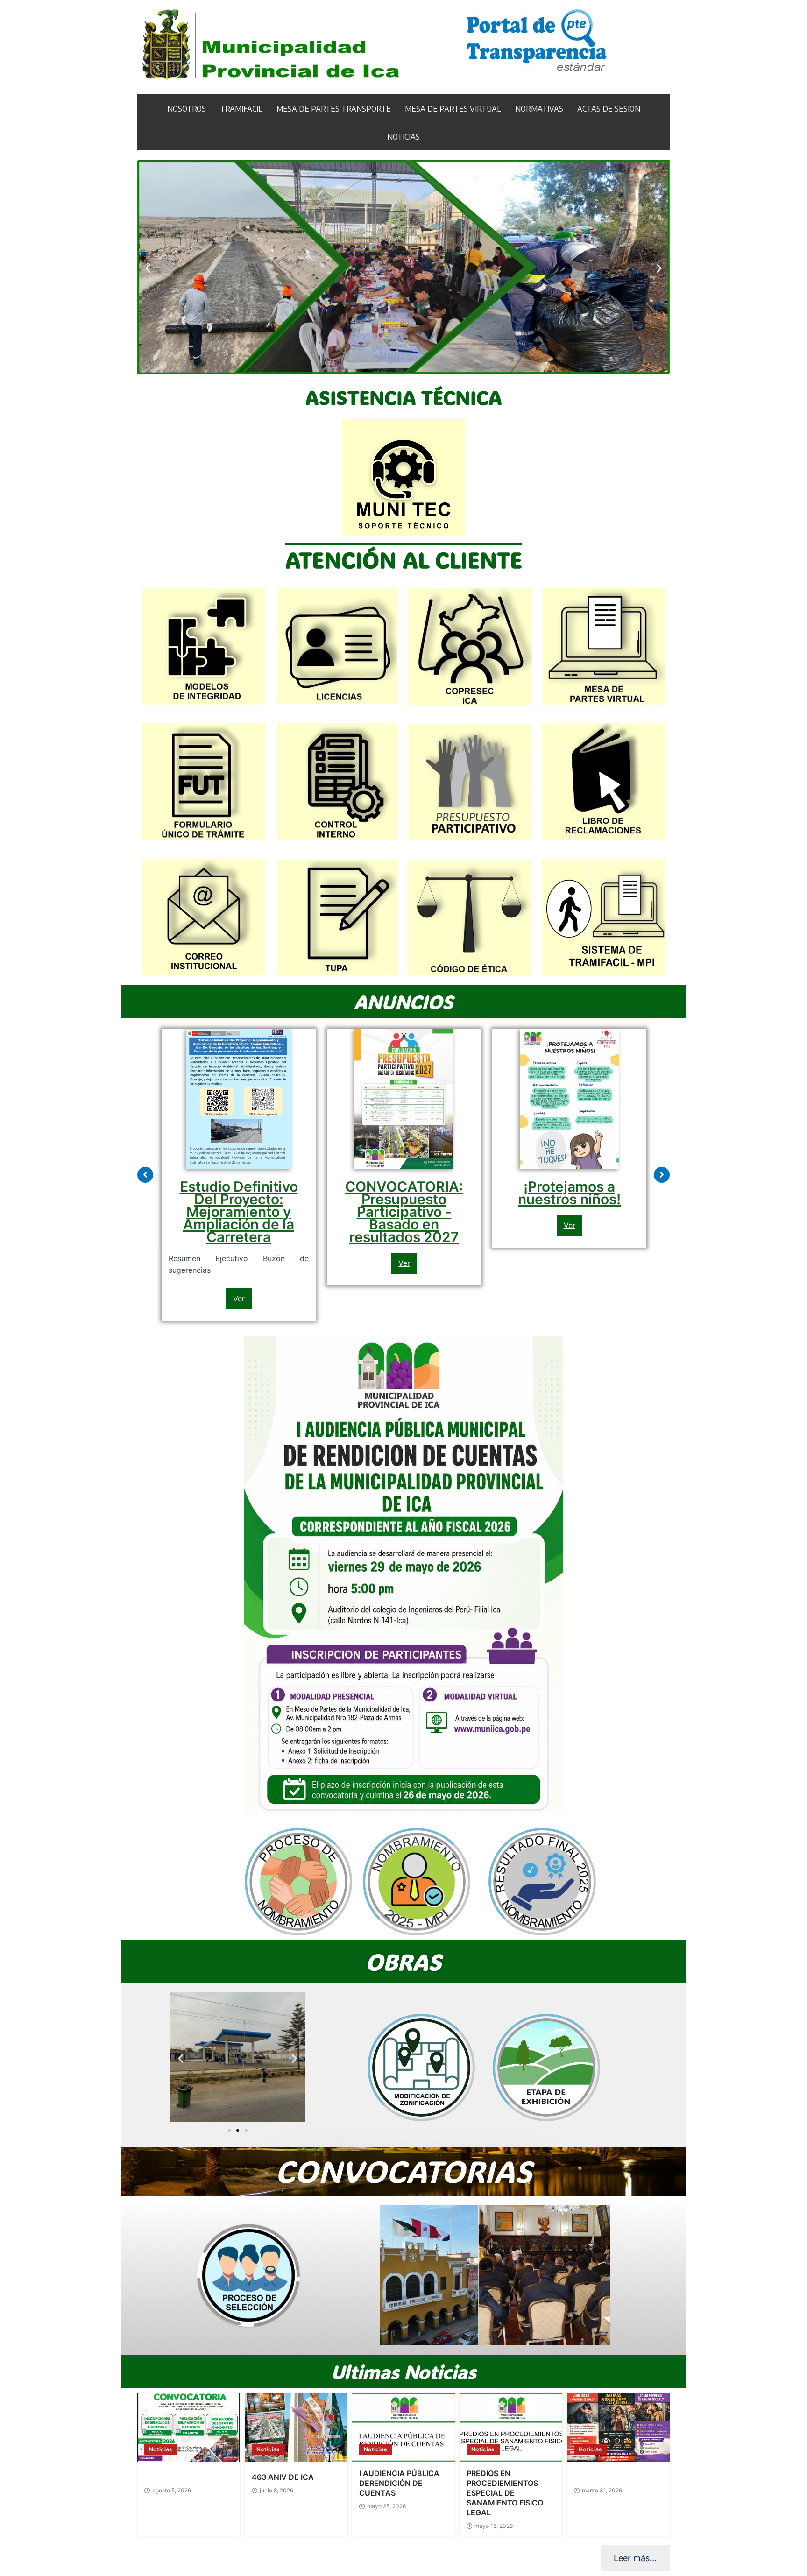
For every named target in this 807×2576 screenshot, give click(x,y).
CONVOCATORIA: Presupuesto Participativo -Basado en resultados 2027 (404, 1212)
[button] (148, 268)
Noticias (161, 2449)
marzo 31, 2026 (602, 2491)
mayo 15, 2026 (494, 2526)
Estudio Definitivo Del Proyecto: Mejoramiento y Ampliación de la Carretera (239, 1212)
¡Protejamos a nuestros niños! (569, 1193)
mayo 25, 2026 (386, 2506)
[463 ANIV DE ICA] (296, 2427)
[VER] (248, 2275)
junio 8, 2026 (276, 2491)
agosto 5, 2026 (172, 2491)
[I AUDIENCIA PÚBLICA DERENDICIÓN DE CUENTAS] (403, 2427)
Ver (239, 1299)
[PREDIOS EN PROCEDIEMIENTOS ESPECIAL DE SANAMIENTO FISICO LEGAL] (511, 2427)
